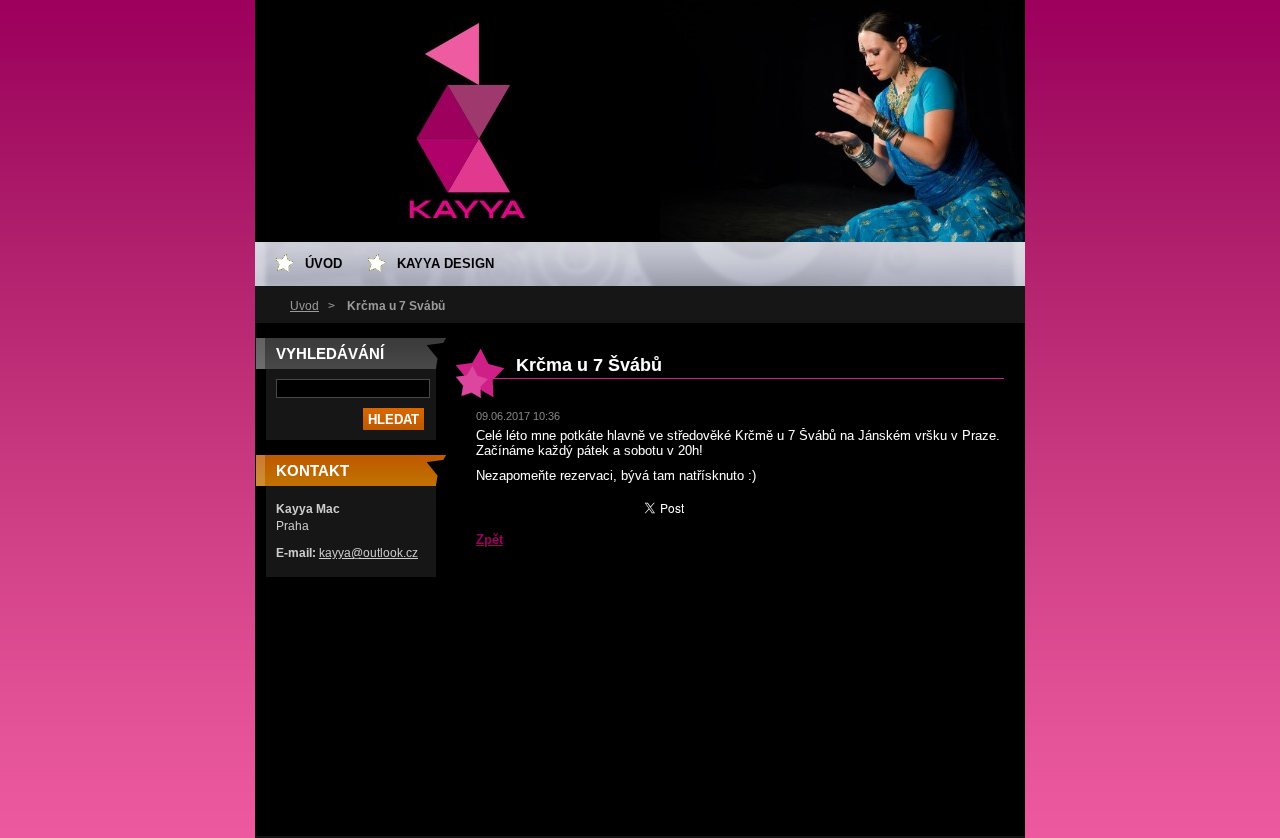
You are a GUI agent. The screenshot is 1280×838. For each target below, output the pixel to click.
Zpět (489, 539)
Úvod (304, 306)
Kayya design (445, 263)
